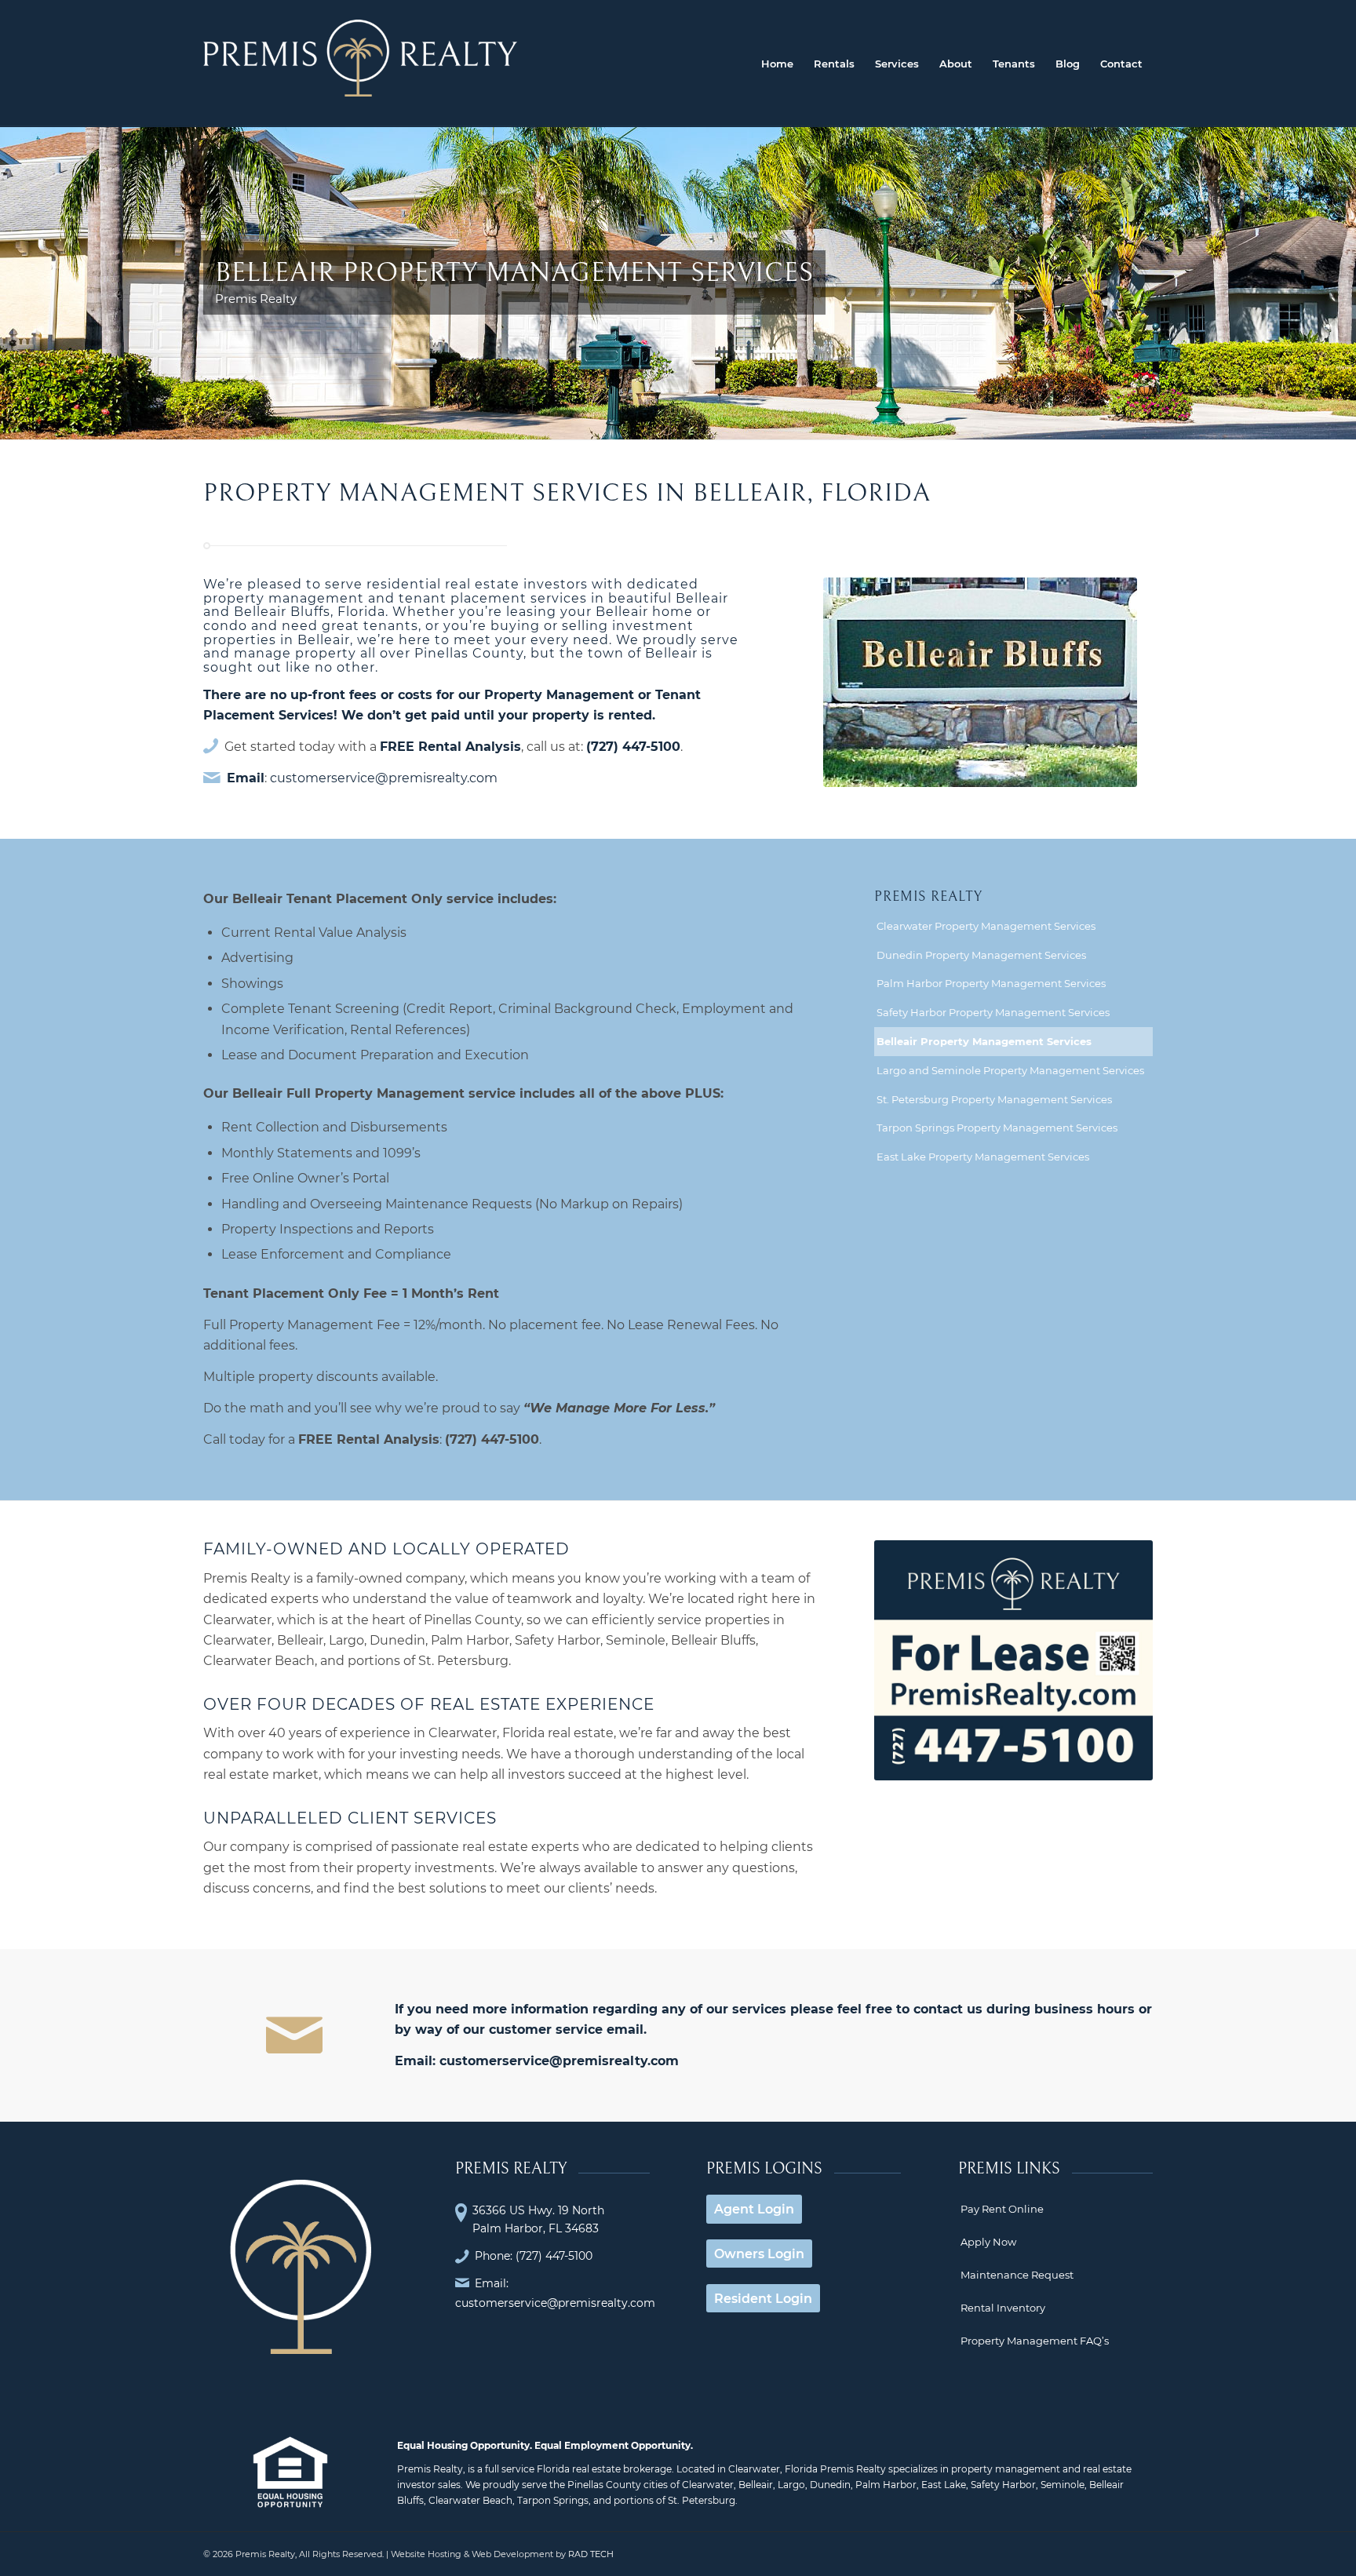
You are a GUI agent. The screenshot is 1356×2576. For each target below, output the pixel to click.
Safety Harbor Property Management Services (993, 1012)
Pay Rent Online (1002, 2209)
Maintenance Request (1017, 2275)
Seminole (1063, 2485)
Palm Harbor (886, 2485)
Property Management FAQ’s (1035, 2341)
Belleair (756, 2485)
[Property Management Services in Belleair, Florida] (980, 682)
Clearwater (708, 2485)
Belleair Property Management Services (984, 1041)
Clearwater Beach (470, 2500)
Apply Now (988, 2242)
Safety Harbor (1003, 2485)
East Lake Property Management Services (983, 1157)
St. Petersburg (702, 2500)
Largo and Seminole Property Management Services (1010, 1070)
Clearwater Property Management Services (986, 926)
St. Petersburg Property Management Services (994, 1099)
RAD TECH (591, 2554)
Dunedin (830, 2485)
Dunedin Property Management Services (981, 955)
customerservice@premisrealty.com (384, 778)
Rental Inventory (1003, 2308)
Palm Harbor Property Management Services (991, 983)
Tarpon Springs (553, 2500)
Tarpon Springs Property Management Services (997, 1128)
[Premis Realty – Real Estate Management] (360, 64)
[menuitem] (777, 64)
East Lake (944, 2485)
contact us (948, 2009)
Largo (791, 2485)
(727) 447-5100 (633, 747)
